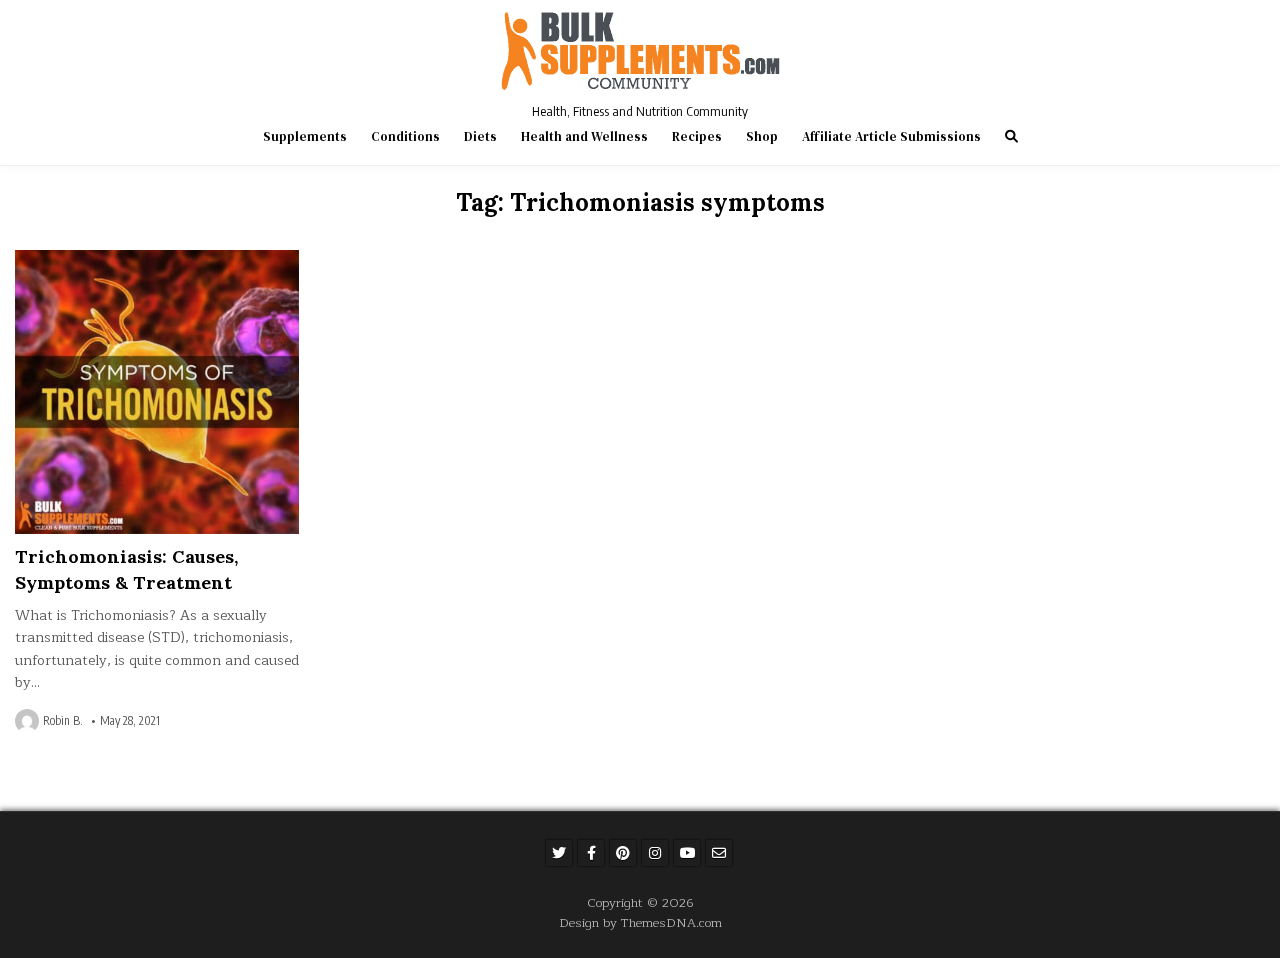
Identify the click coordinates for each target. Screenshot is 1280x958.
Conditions (405, 136)
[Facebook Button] (591, 853)
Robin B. (63, 721)
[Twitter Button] (559, 853)
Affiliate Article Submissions (891, 136)
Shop (762, 136)
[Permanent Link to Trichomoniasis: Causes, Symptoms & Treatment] (157, 392)
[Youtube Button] (687, 853)
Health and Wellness (584, 136)
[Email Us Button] (719, 853)
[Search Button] (1011, 136)
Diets (480, 136)
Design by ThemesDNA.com (640, 922)
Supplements (305, 136)
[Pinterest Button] (623, 853)
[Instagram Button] (655, 853)
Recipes (697, 136)
